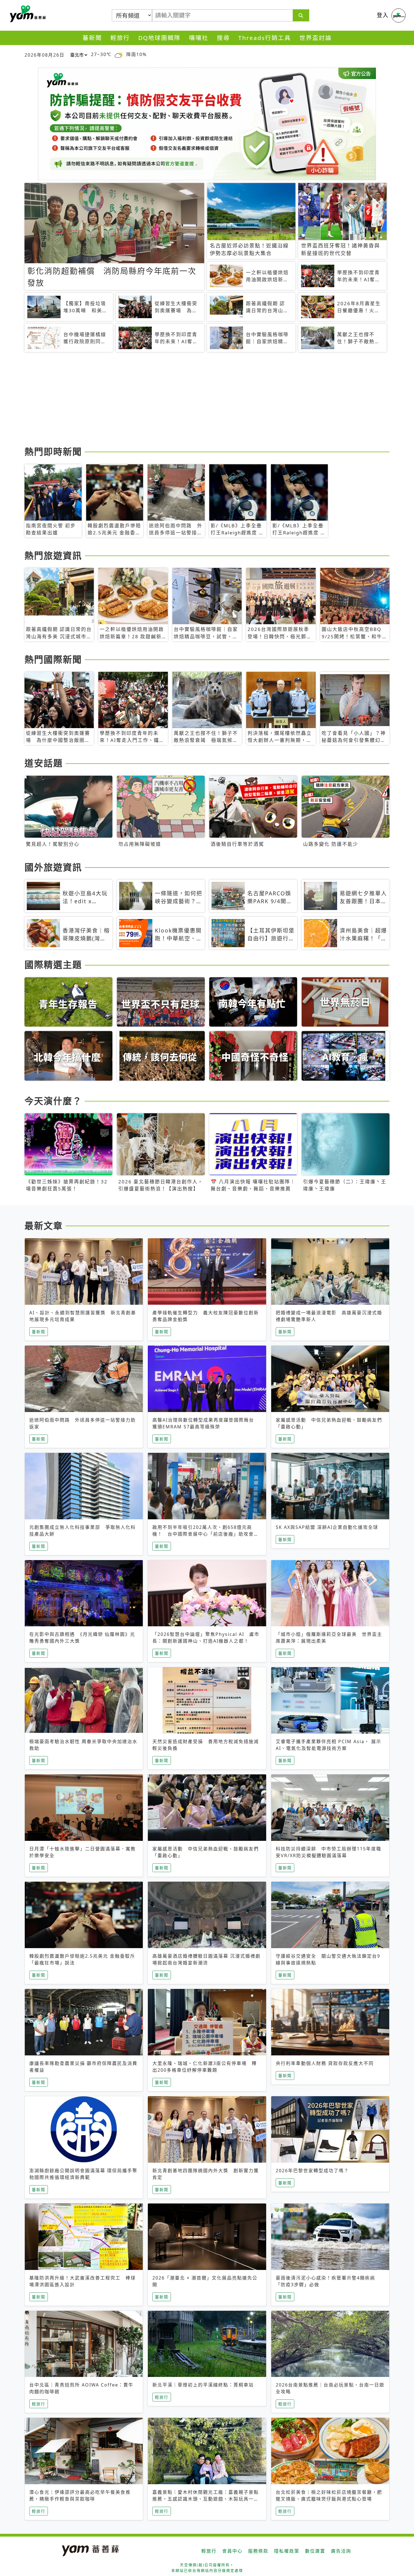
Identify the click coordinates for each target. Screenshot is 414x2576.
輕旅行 (120, 38)
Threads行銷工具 (265, 38)
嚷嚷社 (199, 38)
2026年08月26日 (44, 55)
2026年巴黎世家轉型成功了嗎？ (312, 2171)
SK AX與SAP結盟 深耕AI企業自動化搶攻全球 (327, 1527)
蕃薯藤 (27, 14)
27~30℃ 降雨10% (119, 54)
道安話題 (44, 763)
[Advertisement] (193, 400)
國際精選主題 (53, 964)
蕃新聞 (92, 38)
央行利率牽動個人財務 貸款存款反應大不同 (325, 2063)
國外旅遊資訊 (53, 867)
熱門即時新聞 (53, 451)
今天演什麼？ (53, 1101)
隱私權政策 (287, 2551)
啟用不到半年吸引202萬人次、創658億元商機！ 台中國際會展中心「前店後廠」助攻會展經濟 (206, 1534)
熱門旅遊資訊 (53, 555)
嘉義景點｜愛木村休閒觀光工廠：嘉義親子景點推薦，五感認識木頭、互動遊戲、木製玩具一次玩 (206, 2499)
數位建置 (315, 2551)
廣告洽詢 (341, 2551)
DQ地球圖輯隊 (159, 38)
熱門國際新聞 (53, 659)
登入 (383, 15)
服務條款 (258, 2551)
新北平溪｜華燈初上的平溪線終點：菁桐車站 (203, 2385)
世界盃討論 (316, 38)
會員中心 (232, 2551)
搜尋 (223, 38)
